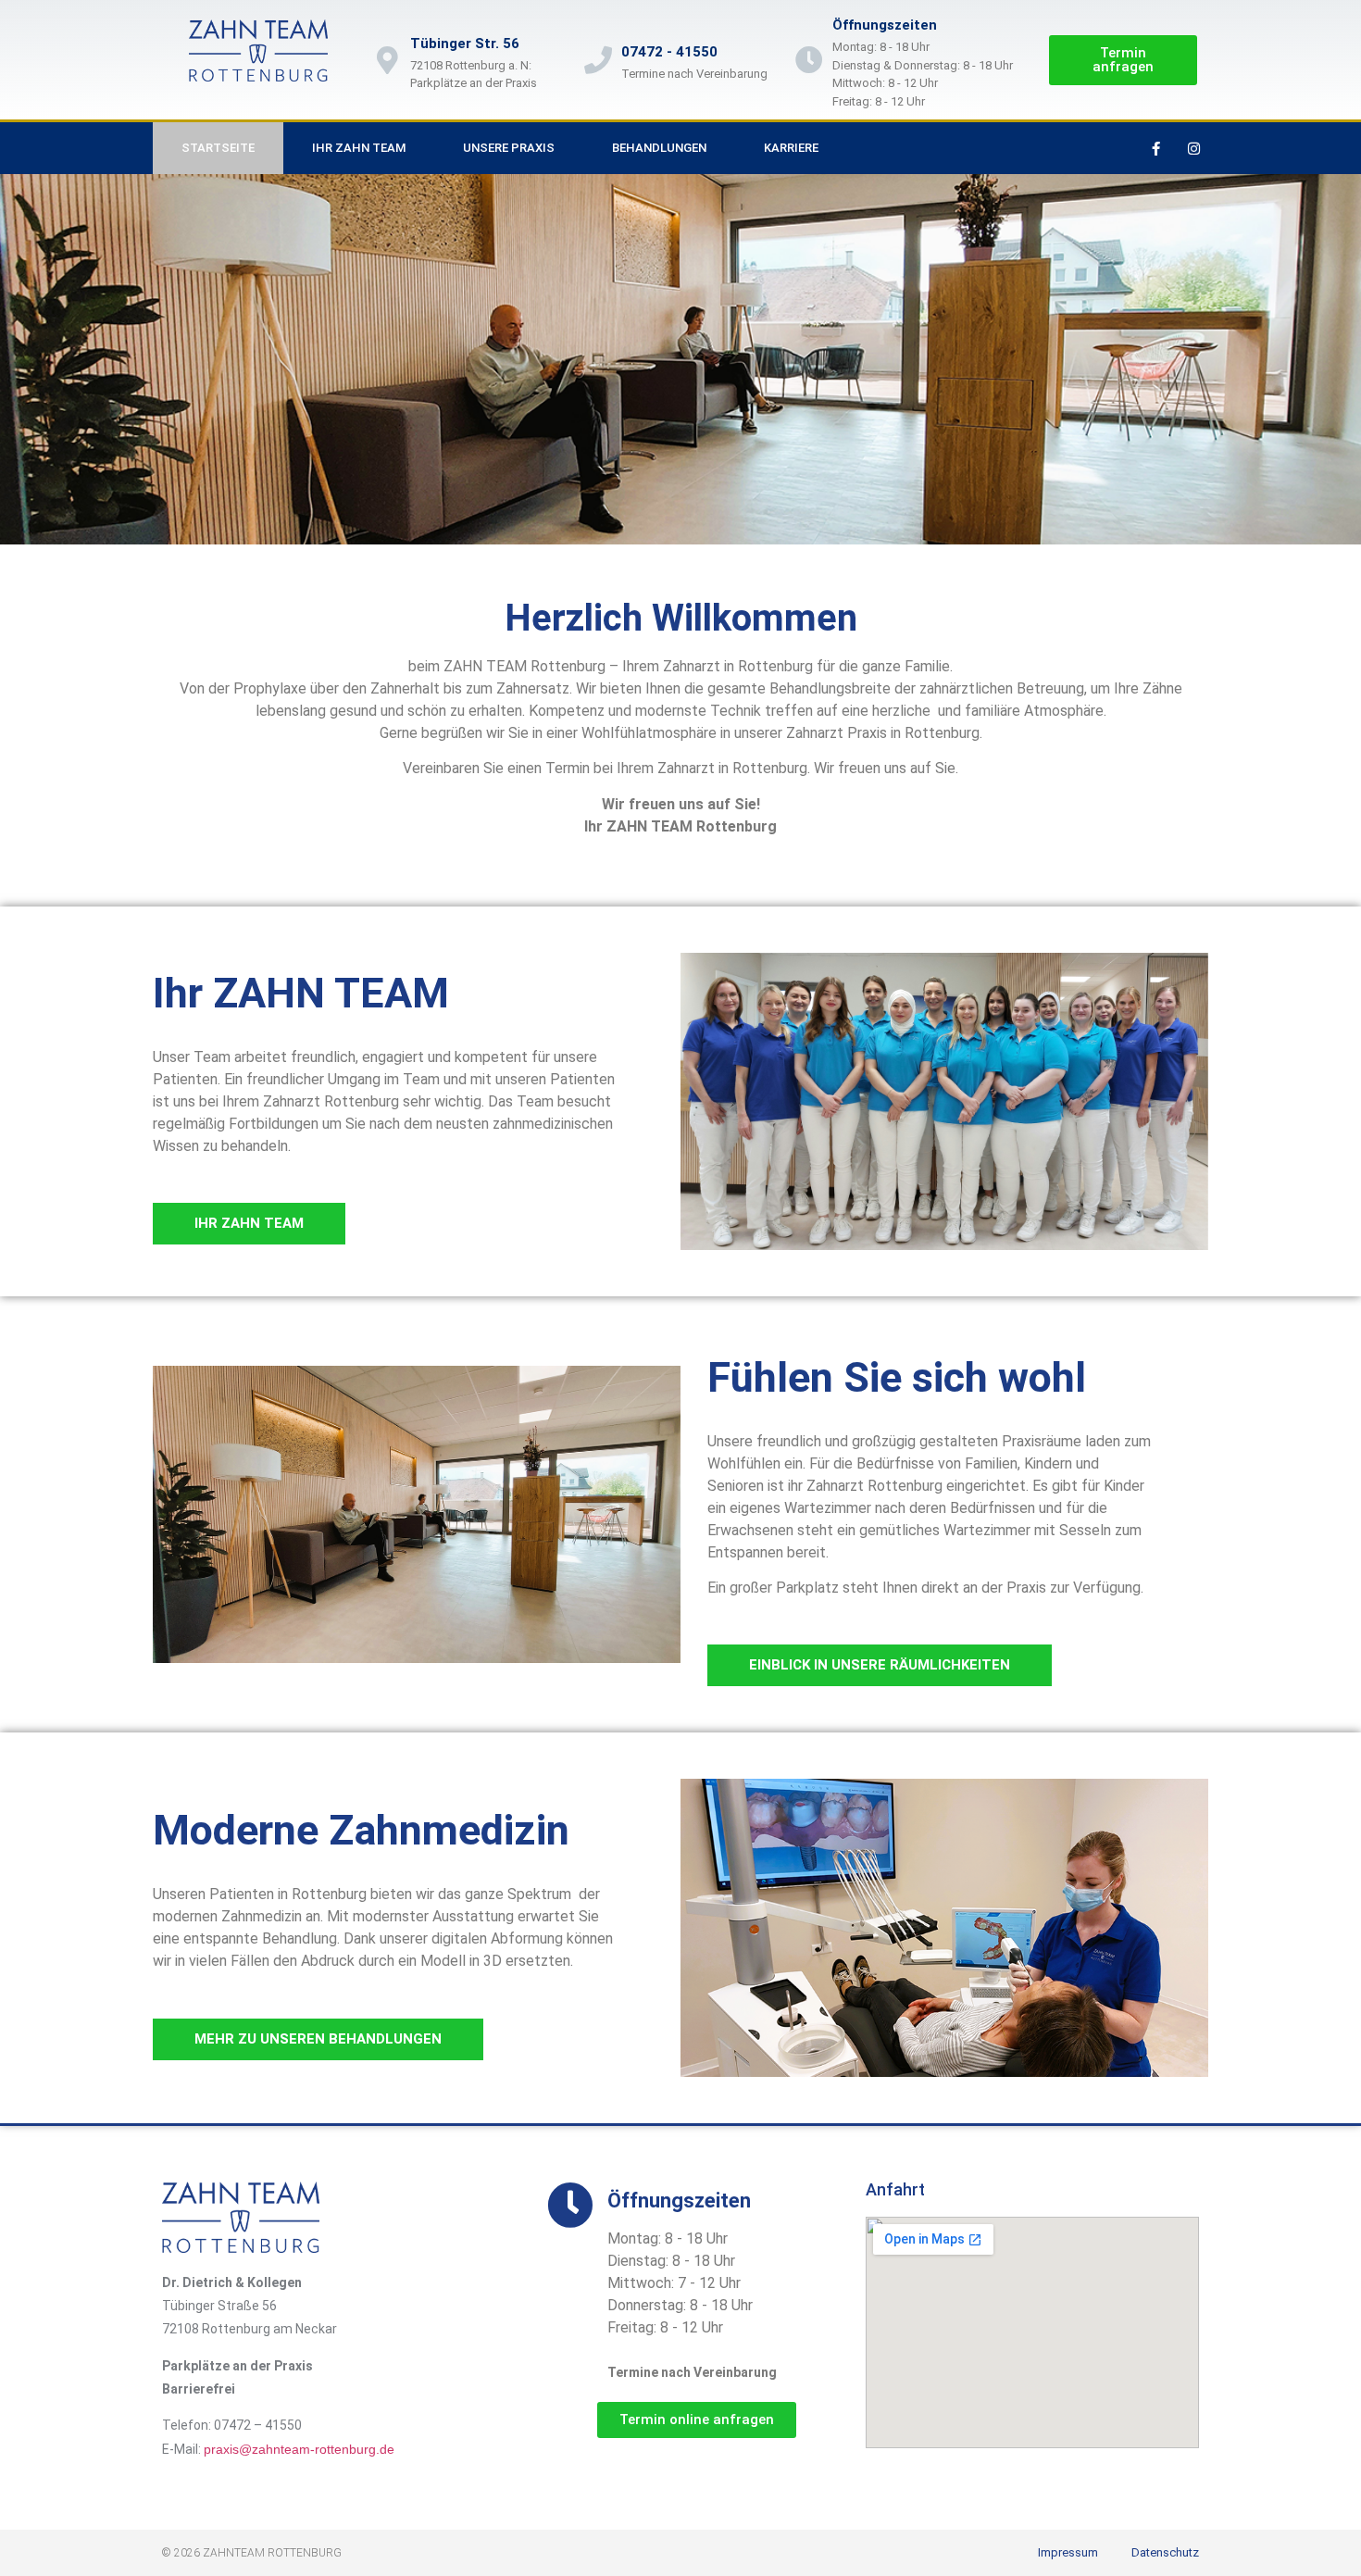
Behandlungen (659, 148)
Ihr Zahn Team (359, 148)
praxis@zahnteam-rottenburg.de (299, 2449)
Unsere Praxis (509, 148)
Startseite (218, 148)
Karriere (791, 148)
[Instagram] (1194, 148)
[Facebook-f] (1156, 148)
